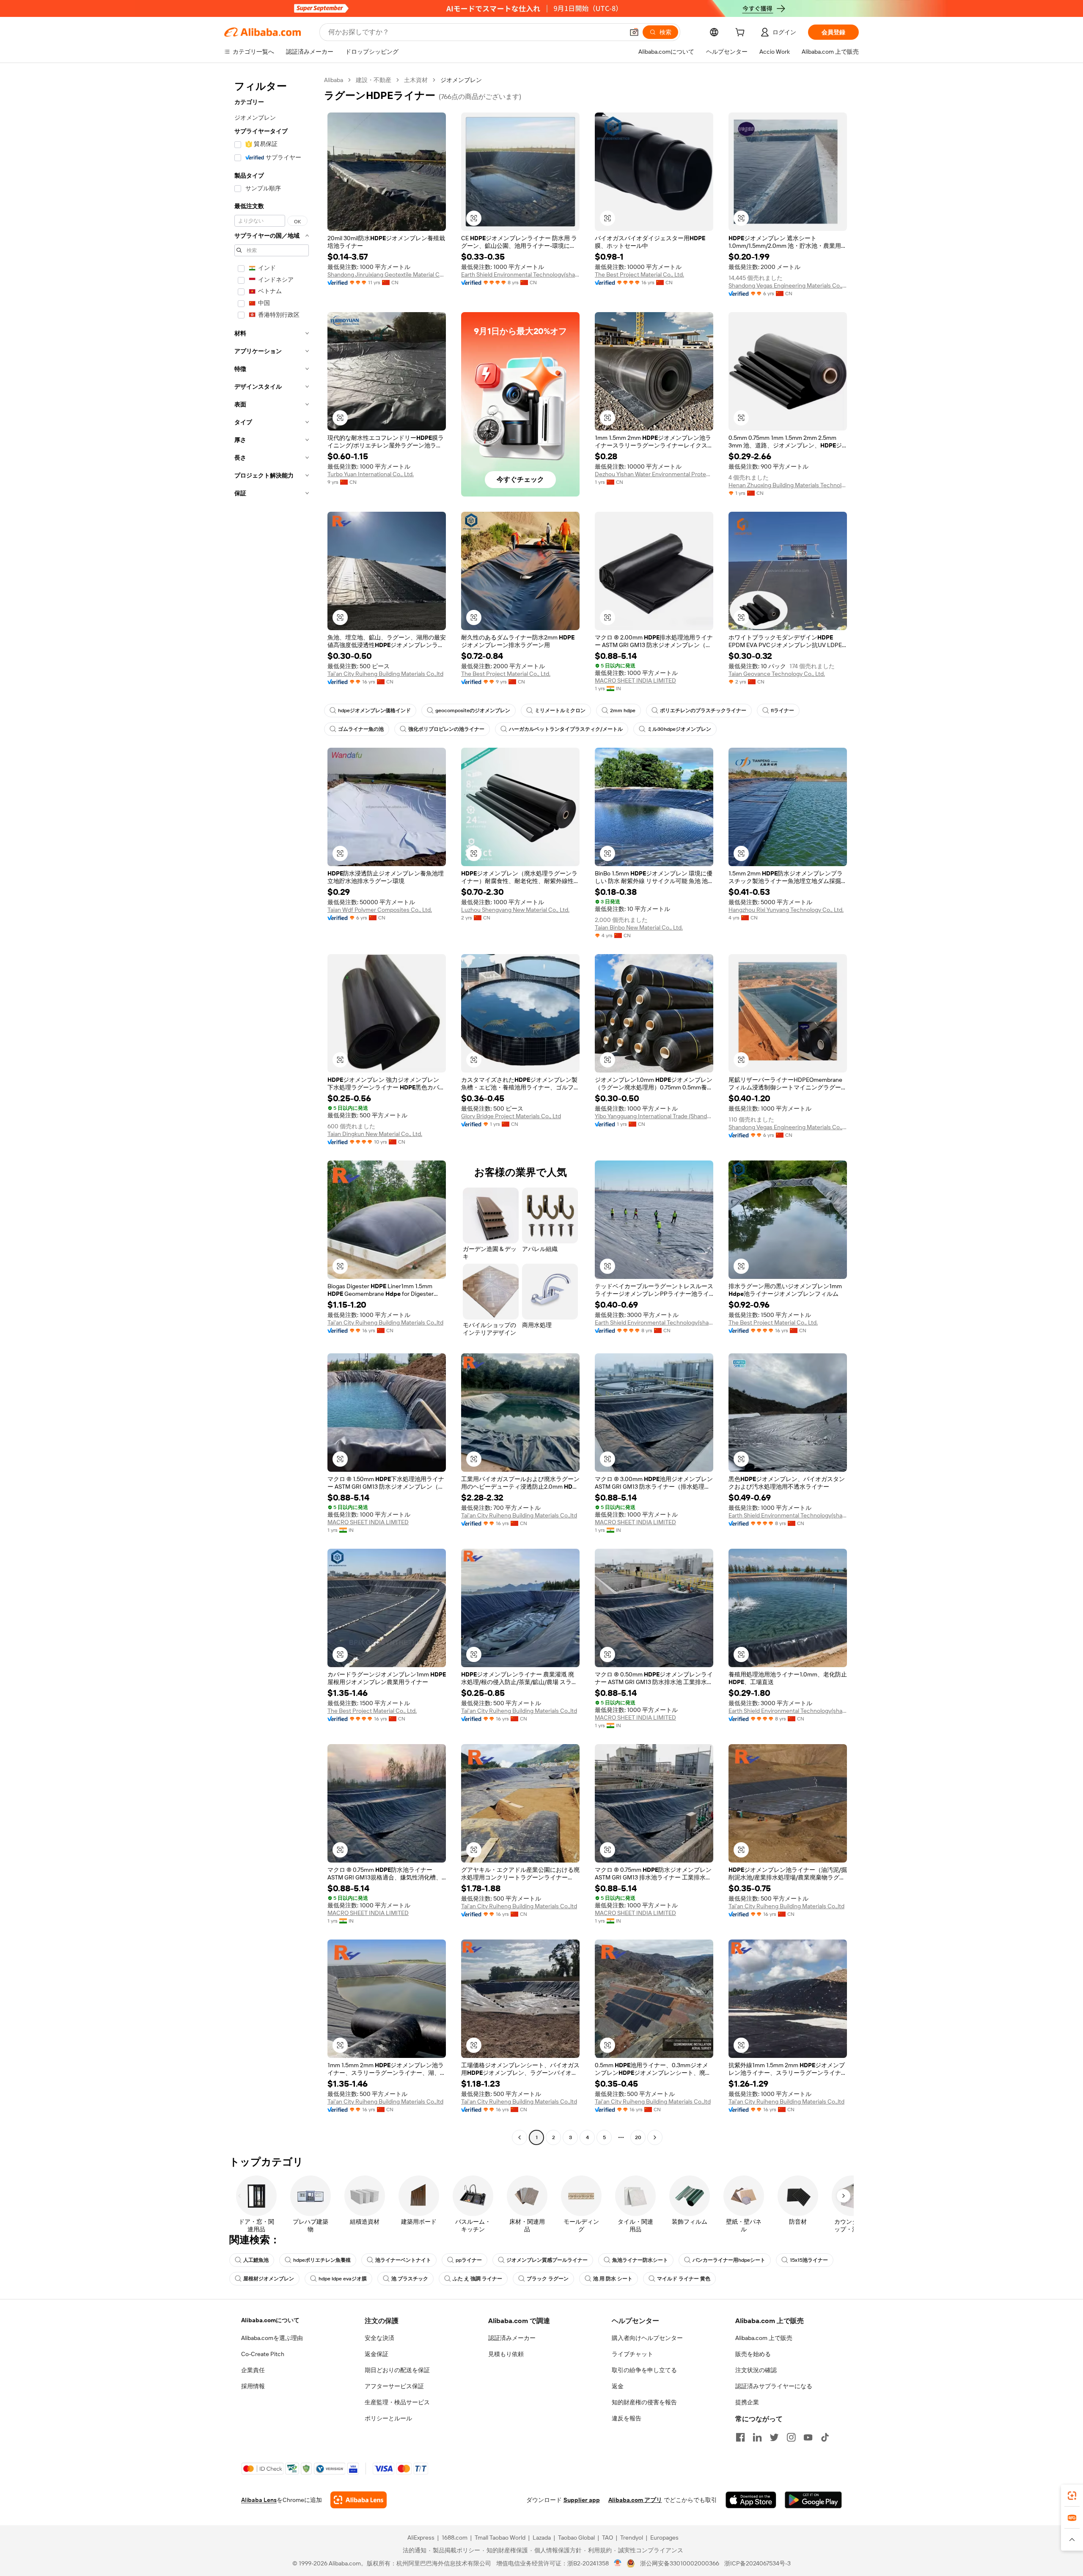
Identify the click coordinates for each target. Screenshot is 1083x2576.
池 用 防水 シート (613, 2279)
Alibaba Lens (259, 2500)
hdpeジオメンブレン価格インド (374, 711)
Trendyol (632, 2538)
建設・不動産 (374, 80)
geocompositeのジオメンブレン (473, 711)
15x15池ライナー (809, 2260)
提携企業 (747, 2402)
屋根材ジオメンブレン (269, 2279)
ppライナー (469, 2260)
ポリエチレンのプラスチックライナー (703, 711)
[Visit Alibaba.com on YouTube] (808, 2437)
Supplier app (582, 2500)
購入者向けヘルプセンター (647, 2338)
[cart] (742, 33)
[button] (634, 32)
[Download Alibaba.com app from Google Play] (813, 2500)
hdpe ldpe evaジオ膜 (343, 2279)
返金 (618, 2386)
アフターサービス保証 (394, 2386)
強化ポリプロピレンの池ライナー (446, 729)
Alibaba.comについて (270, 2320)
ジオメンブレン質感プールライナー (547, 2260)
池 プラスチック (410, 2279)
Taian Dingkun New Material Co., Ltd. (375, 1134)
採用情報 (253, 2386)
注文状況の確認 (756, 2370)
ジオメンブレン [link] (461, 80)
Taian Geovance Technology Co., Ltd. (777, 674)
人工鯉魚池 (256, 2260)
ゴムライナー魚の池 (361, 729)
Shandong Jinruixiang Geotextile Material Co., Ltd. (387, 274)
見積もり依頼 (506, 2354)
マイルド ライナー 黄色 (684, 2279)
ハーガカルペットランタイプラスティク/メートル (566, 729)
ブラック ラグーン (548, 2279)
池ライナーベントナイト (403, 2260)
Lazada (542, 2538)
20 (638, 2137)
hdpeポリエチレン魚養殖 (322, 2260)
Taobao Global (576, 2538)
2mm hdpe (623, 711)
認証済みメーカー (512, 2338)
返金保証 (377, 2354)
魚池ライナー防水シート (640, 2260)
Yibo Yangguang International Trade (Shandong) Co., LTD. (654, 1116)
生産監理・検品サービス (397, 2402)
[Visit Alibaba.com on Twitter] (774, 2437)
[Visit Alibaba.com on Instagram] (791, 2437)
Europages (664, 2538)
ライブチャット (632, 2354)
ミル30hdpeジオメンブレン (679, 729)
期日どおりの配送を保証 (397, 2370)
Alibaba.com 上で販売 (764, 2338)
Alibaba (334, 80)
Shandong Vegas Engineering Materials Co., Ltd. (788, 285)
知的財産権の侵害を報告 (644, 2402)
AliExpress (421, 2538)
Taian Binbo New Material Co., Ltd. (639, 927)
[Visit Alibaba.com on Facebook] (740, 2437)
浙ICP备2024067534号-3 (757, 2563)
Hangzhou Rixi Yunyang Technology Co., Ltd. (786, 910)
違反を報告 (627, 2418)
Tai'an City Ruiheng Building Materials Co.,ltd (385, 674)
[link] (1072, 2496)
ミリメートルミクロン (560, 711)
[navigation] (272, 1110)
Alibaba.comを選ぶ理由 (272, 2338)
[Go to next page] (655, 2137)
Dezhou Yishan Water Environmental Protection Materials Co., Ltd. (654, 474)
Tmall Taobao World (500, 2538)
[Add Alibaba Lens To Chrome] (359, 2500)
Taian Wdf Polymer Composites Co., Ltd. (380, 910)
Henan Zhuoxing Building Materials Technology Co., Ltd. (788, 485)
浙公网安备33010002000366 (680, 2563)
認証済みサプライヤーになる (774, 2386)
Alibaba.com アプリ (635, 2500)
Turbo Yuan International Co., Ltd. (371, 474)
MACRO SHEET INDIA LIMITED (635, 680)
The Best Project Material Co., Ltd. (639, 274)
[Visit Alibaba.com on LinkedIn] (757, 2437)
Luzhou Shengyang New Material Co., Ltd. (515, 910)
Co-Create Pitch (263, 2354)
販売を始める (753, 2354)
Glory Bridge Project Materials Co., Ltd (511, 1116)
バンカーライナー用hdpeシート (729, 2260)
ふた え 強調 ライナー (477, 2279)
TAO (607, 2538)
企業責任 (253, 2370)
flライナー (782, 711)
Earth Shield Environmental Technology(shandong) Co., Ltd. (520, 274)
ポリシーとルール (388, 2418)
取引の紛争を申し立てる (644, 2370)
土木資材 (416, 80)
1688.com (455, 2538)
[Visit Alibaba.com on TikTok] (825, 2437)
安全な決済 (379, 2338)
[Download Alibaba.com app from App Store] (751, 2500)
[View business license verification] (618, 2563)
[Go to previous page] (520, 2137)
